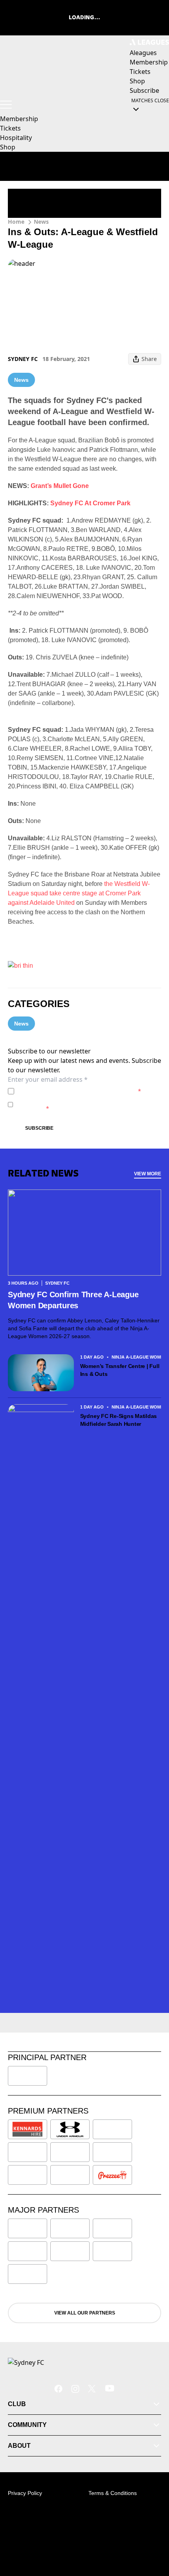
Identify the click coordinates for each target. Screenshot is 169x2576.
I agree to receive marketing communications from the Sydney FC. (88, 1104)
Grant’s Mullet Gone (60, 486)
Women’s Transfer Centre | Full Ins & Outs (120, 1370)
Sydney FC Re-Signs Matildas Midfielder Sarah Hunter (119, 1420)
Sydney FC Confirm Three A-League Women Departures (73, 1300)
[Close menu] (152, 2534)
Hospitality (16, 138)
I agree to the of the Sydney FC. (79, 1091)
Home (16, 222)
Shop (8, 147)
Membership (19, 119)
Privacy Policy (72, 1091)
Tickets (10, 128)
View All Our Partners (85, 2313)
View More (148, 1174)
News (41, 222)
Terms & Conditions (113, 2493)
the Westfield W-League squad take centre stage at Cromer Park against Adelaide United (79, 893)
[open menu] (6, 105)
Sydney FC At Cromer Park (90, 503)
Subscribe (39, 1128)
